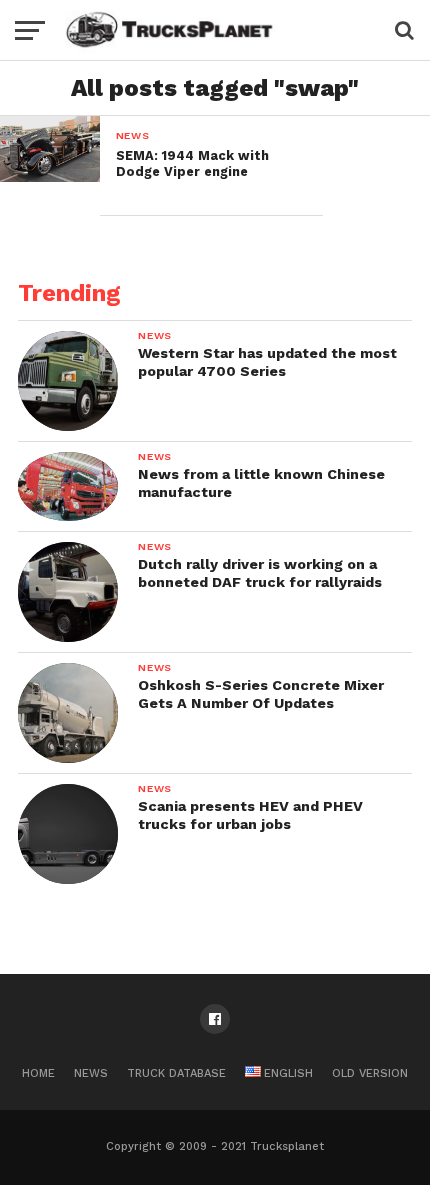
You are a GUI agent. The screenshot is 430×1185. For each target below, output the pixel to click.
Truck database (176, 1073)
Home (38, 1073)
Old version (370, 1073)
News (91, 1073)
